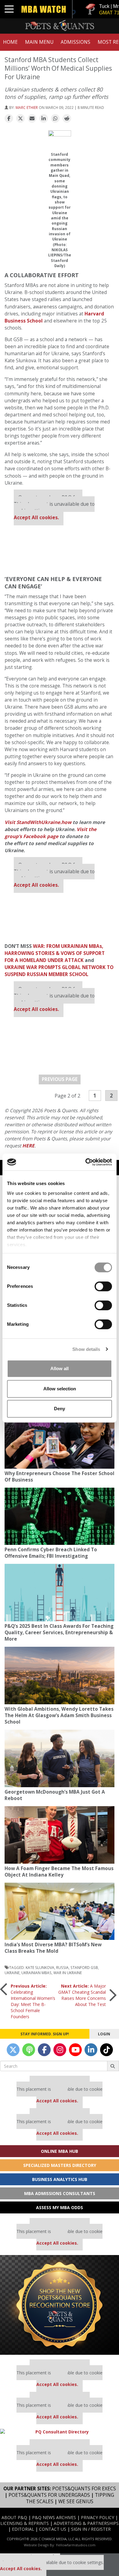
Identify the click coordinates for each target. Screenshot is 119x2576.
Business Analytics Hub (60, 2179)
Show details (86, 1349)
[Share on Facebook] (9, 119)
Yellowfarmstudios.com (76, 2545)
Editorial (23, 2529)
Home (10, 42)
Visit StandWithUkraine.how (38, 822)
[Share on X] (20, 119)
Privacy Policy (97, 2517)
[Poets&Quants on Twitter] (13, 2050)
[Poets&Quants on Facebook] (44, 2050)
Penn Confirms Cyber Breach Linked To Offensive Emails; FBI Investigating (51, 1553)
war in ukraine (68, 1973)
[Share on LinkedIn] (44, 119)
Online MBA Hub (60, 2151)
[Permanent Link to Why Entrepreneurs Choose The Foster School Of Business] (60, 1440)
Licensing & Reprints (25, 2523)
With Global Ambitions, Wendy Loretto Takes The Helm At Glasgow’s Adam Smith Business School (59, 1715)
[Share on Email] (32, 119)
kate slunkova (40, 1967)
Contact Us (53, 2529)
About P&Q (14, 2517)
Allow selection (60, 1389)
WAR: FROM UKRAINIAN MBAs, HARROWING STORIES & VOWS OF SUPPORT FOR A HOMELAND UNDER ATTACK (55, 953)
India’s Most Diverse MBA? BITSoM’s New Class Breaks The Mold (53, 1948)
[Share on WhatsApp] (55, 119)
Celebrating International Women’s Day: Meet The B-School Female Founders (33, 2001)
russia (62, 1967)
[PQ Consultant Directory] (60, 2432)
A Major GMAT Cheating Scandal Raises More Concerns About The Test (82, 1995)
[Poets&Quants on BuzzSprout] (29, 2050)
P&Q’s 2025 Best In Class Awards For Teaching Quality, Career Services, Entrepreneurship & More (59, 1633)
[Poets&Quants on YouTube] (75, 2050)
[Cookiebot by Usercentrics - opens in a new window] (86, 1162)
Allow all (60, 1368)
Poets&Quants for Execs (84, 2489)
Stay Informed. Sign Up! (45, 2034)
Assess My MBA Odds (60, 2207)
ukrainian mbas (36, 1973)
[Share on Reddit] (67, 119)
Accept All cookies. (36, 518)
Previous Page (60, 1079)
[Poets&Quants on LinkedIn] (91, 2050)
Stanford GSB (84, 1967)
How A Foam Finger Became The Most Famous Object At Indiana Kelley (59, 1872)
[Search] (113, 2066)
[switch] (103, 1286)
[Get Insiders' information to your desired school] (60, 2305)
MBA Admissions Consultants (60, 2193)
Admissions (76, 42)
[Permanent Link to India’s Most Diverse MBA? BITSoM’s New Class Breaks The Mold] (60, 1911)
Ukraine (12, 1973)
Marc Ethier (27, 107)
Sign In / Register (91, 2529)
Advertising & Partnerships (86, 2523)
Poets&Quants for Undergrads (49, 2495)
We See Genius (76, 2501)
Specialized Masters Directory (60, 2165)
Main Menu (39, 42)
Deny (60, 1409)
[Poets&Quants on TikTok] (106, 2050)
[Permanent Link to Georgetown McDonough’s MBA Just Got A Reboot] (60, 1758)
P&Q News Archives (54, 2517)
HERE (28, 1146)
